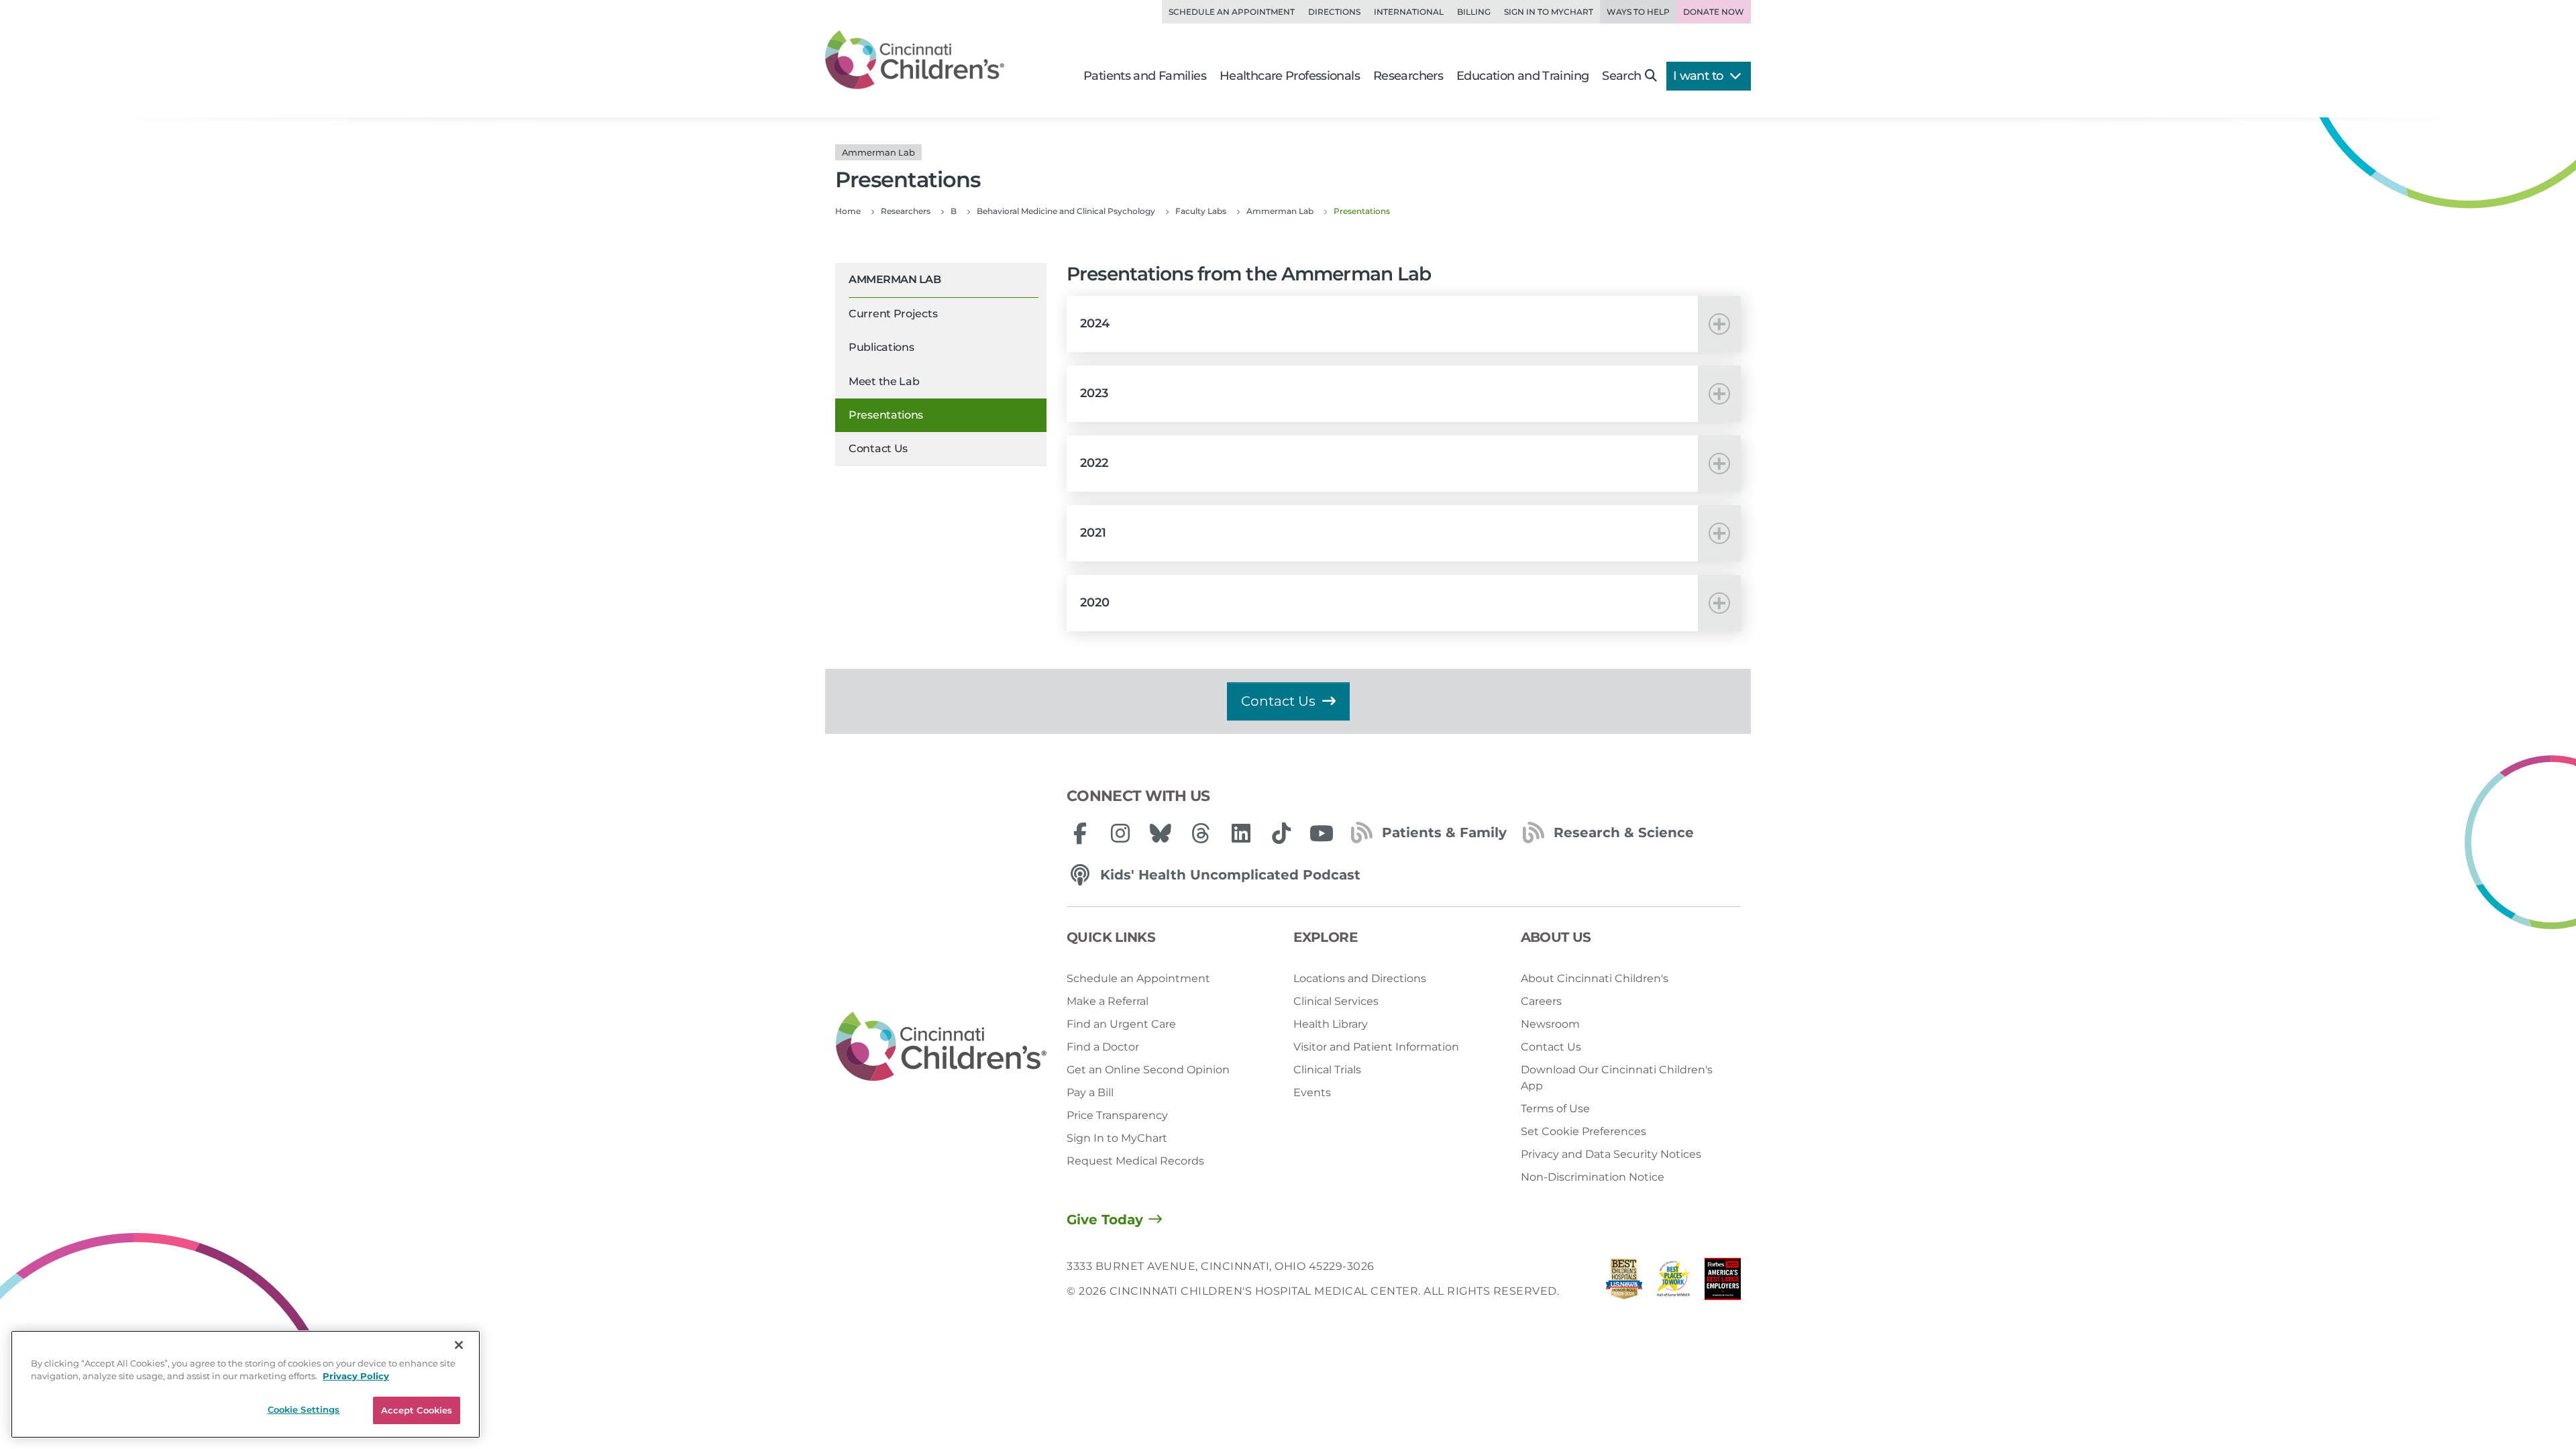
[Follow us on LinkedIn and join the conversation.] (1241, 833)
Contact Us (878, 448)
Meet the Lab (884, 381)
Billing (1474, 12)
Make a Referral (1108, 1001)
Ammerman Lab (895, 279)
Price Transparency (1117, 1115)
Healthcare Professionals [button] (1290, 76)
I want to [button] (1700, 76)
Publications (881, 347)
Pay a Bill (1090, 1092)
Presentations (886, 415)
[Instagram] (1120, 833)
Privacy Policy (356, 1377)
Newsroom (1550, 1024)
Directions (1334, 12)
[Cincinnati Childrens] (941, 1047)
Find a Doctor (1103, 1047)
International (1409, 12)
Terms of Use (1555, 1109)
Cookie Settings (304, 1409)
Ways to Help (1638, 12)
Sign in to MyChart (1549, 12)
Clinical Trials (1327, 1070)
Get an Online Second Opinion (1148, 1070)
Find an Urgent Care (1121, 1024)
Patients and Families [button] (1145, 76)
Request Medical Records (1135, 1161)
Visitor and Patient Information (1376, 1047)
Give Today (1105, 1220)
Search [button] (1621, 76)
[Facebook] (1080, 833)
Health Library (1331, 1024)
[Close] (459, 1345)
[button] (1404, 324)
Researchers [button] (1408, 76)
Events (1312, 1092)
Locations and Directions (1360, 978)
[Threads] (1201, 833)
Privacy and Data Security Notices (1611, 1154)
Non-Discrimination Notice (1593, 1177)
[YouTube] (1322, 833)
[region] (246, 1384)
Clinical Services (1336, 1001)
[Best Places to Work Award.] (1674, 1282)
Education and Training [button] (1522, 76)
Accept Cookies (417, 1410)
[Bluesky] (1161, 833)
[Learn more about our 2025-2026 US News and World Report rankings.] (1624, 1282)
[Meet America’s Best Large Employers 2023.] (1723, 1282)
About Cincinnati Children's (1595, 978)
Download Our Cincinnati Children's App (1617, 1078)
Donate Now (1714, 12)
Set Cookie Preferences (1584, 1131)
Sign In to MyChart (1117, 1138)
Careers (1541, 1001)
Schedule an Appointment (1232, 12)
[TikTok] (1281, 833)
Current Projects (893, 314)
